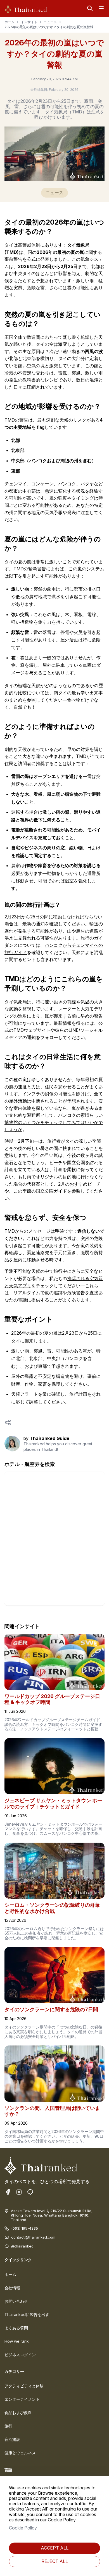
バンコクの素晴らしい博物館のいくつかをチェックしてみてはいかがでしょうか (54, 1122)
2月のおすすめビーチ (80, 1184)
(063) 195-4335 (25, 2228)
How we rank (17, 2341)
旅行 (8, 2426)
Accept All (55, 2548)
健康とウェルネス (20, 2453)
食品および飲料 (18, 2413)
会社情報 (12, 2288)
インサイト (29, 22)
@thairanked (22, 2246)
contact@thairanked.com (33, 2237)
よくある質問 (16, 2328)
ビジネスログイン (20, 2355)
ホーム (10, 22)
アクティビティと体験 (24, 2386)
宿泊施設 (12, 2439)
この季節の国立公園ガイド (40, 1191)
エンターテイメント (22, 2399)
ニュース (50, 22)
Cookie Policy (23, 2528)
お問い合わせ (16, 2301)
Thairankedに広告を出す (27, 2314)
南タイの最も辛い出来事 (78, 693)
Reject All (55, 2561)
